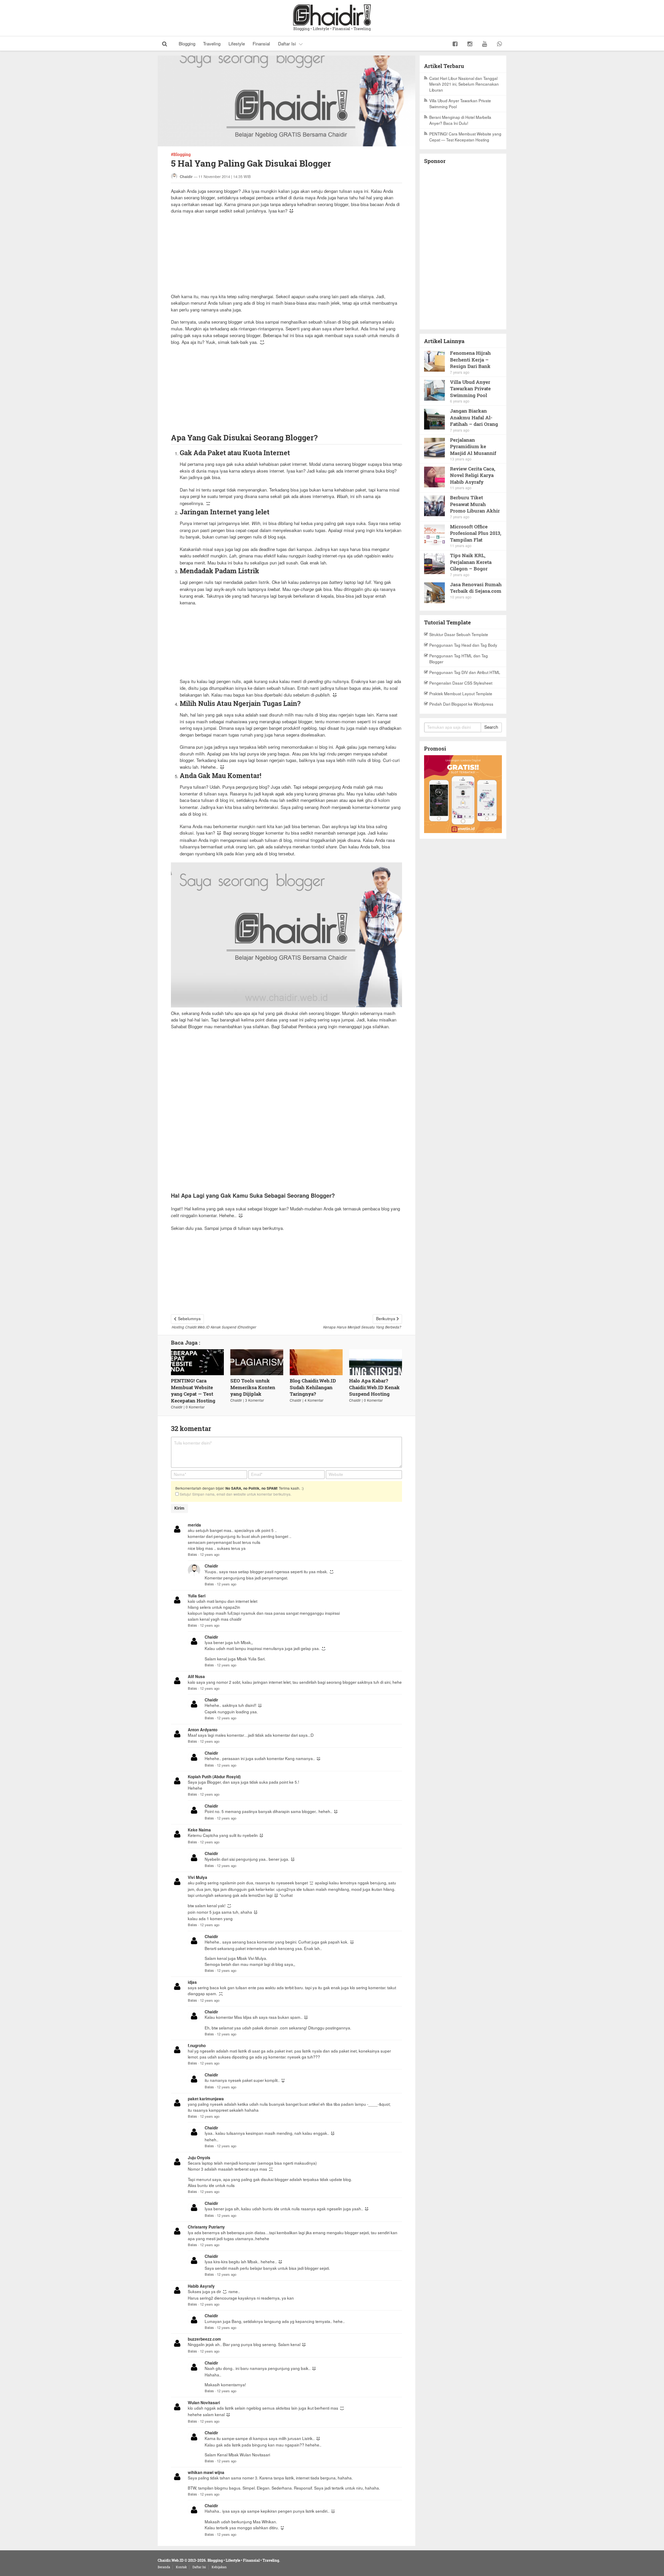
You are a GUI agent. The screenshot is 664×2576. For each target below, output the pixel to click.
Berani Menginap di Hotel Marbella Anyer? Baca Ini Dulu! (460, 120)
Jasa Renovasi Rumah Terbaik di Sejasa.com (476, 588)
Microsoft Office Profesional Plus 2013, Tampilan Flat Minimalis (476, 533)
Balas (192, 1554)
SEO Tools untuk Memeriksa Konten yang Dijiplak (253, 1387)
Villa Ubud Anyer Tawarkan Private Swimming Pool (460, 103)
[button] (165, 43)
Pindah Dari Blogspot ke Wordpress (461, 704)
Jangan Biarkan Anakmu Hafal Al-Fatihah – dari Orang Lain (474, 417)
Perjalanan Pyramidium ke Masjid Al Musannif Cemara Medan (473, 447)
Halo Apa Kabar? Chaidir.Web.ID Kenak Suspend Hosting (374, 1387)
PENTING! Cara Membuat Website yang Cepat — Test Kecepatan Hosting (193, 1391)
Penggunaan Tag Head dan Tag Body (463, 645)
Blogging (187, 43)
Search (491, 727)
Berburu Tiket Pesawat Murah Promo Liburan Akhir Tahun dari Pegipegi (475, 504)
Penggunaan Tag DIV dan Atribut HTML (465, 672)
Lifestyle (237, 43)
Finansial (261, 43)
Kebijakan (219, 2567)
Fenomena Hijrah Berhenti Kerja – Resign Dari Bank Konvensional (470, 360)
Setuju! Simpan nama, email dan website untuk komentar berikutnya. (235, 1494)
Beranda (164, 2567)
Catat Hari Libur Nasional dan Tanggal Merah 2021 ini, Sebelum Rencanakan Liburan (464, 84)
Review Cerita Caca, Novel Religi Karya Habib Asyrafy (473, 475)
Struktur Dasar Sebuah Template (459, 634)
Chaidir (186, 176)
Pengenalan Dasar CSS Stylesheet (461, 683)
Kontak (181, 2567)
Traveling (212, 43)
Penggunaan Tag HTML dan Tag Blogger (459, 659)
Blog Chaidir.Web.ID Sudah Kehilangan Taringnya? (313, 1387)
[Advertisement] (286, 257)
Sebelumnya (189, 1318)
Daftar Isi (287, 43)
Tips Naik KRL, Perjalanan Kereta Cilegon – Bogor (471, 562)
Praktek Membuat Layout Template (461, 693)
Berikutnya (386, 1318)
